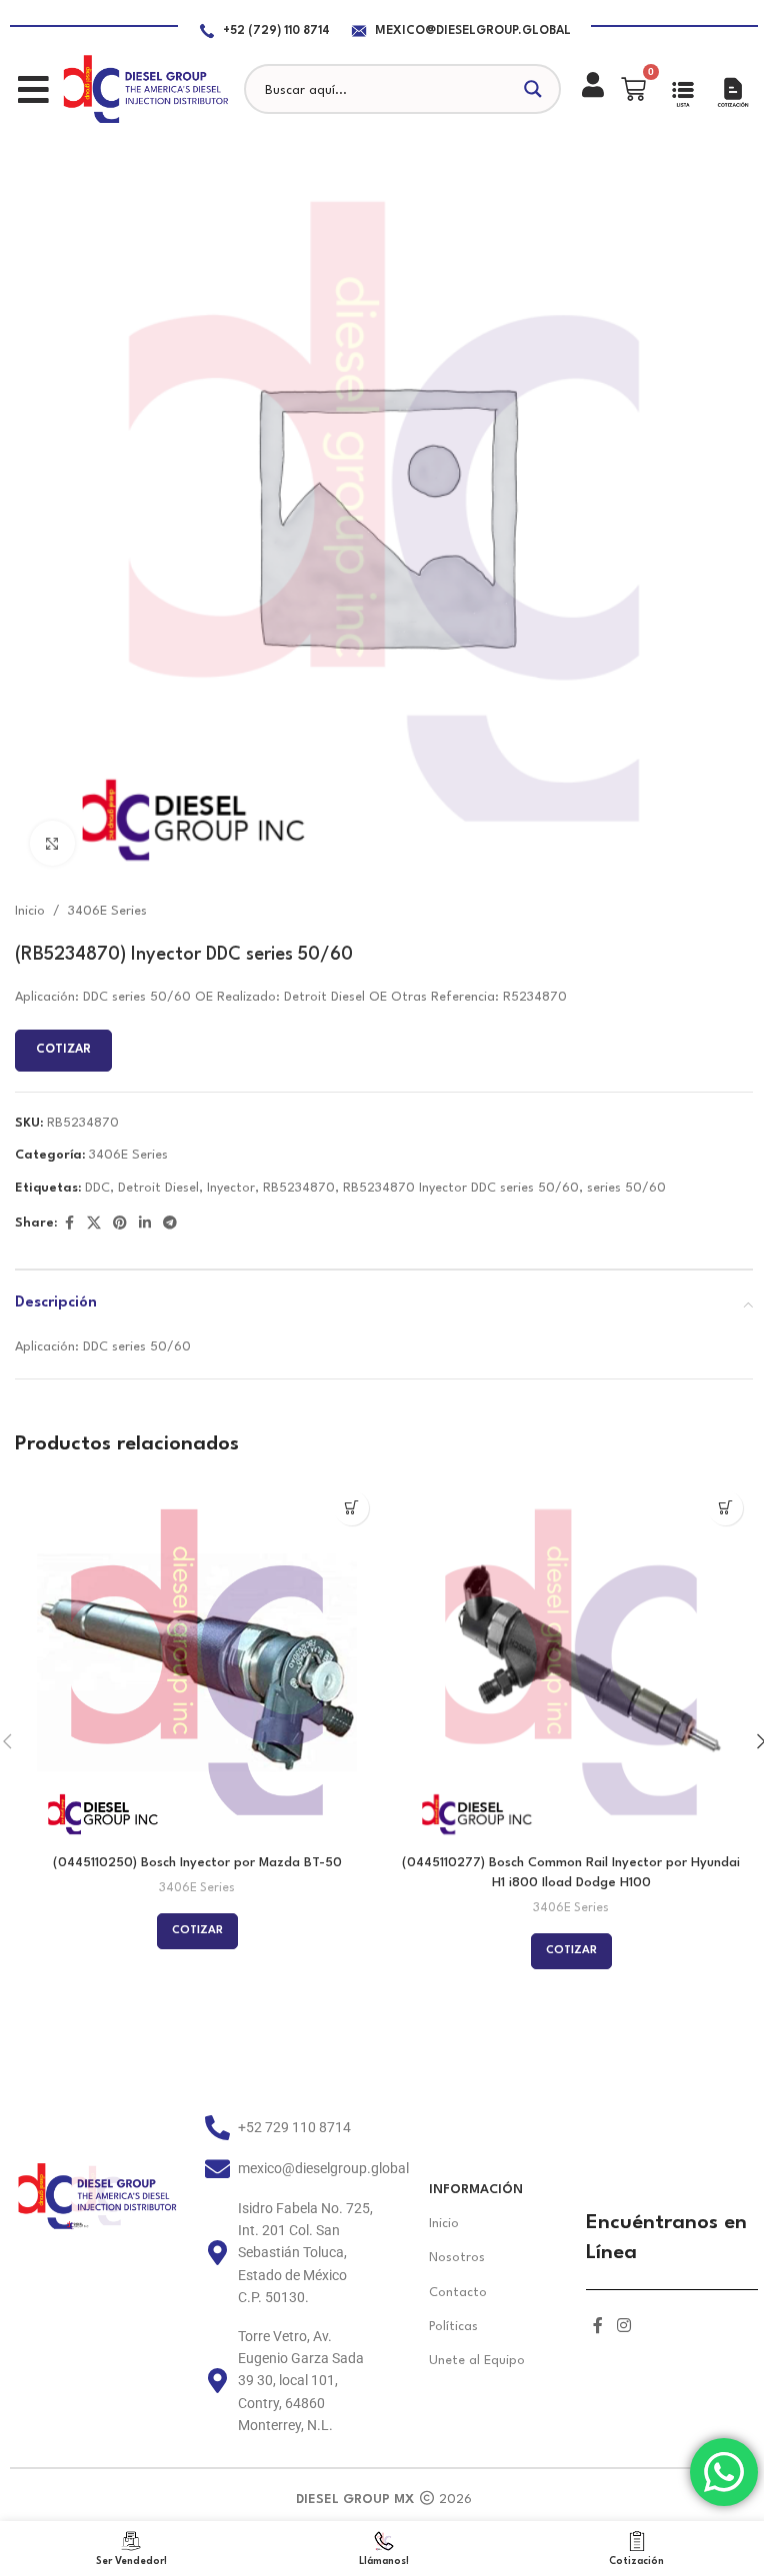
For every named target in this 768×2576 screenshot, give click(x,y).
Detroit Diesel (158, 1188)
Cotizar (63, 1050)
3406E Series (107, 911)
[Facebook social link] (69, 1224)
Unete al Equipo (477, 2361)
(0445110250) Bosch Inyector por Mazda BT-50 (197, 1863)
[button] (33, 89)
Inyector (231, 1188)
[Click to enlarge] (52, 843)
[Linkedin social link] (145, 1224)
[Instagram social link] (623, 2327)
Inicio (30, 911)
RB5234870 (299, 1188)
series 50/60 (626, 1188)
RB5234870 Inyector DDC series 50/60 (461, 1188)
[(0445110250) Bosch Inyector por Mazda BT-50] (197, 1662)
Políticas (453, 2327)
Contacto (458, 2293)
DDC (97, 1188)
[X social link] (94, 1224)
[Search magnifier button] (536, 89)
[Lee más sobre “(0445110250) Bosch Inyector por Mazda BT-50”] (351, 1508)
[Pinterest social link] (120, 1224)
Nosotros (457, 2258)
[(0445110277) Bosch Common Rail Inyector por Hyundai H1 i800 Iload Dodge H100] (571, 1662)
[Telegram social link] (170, 1224)
